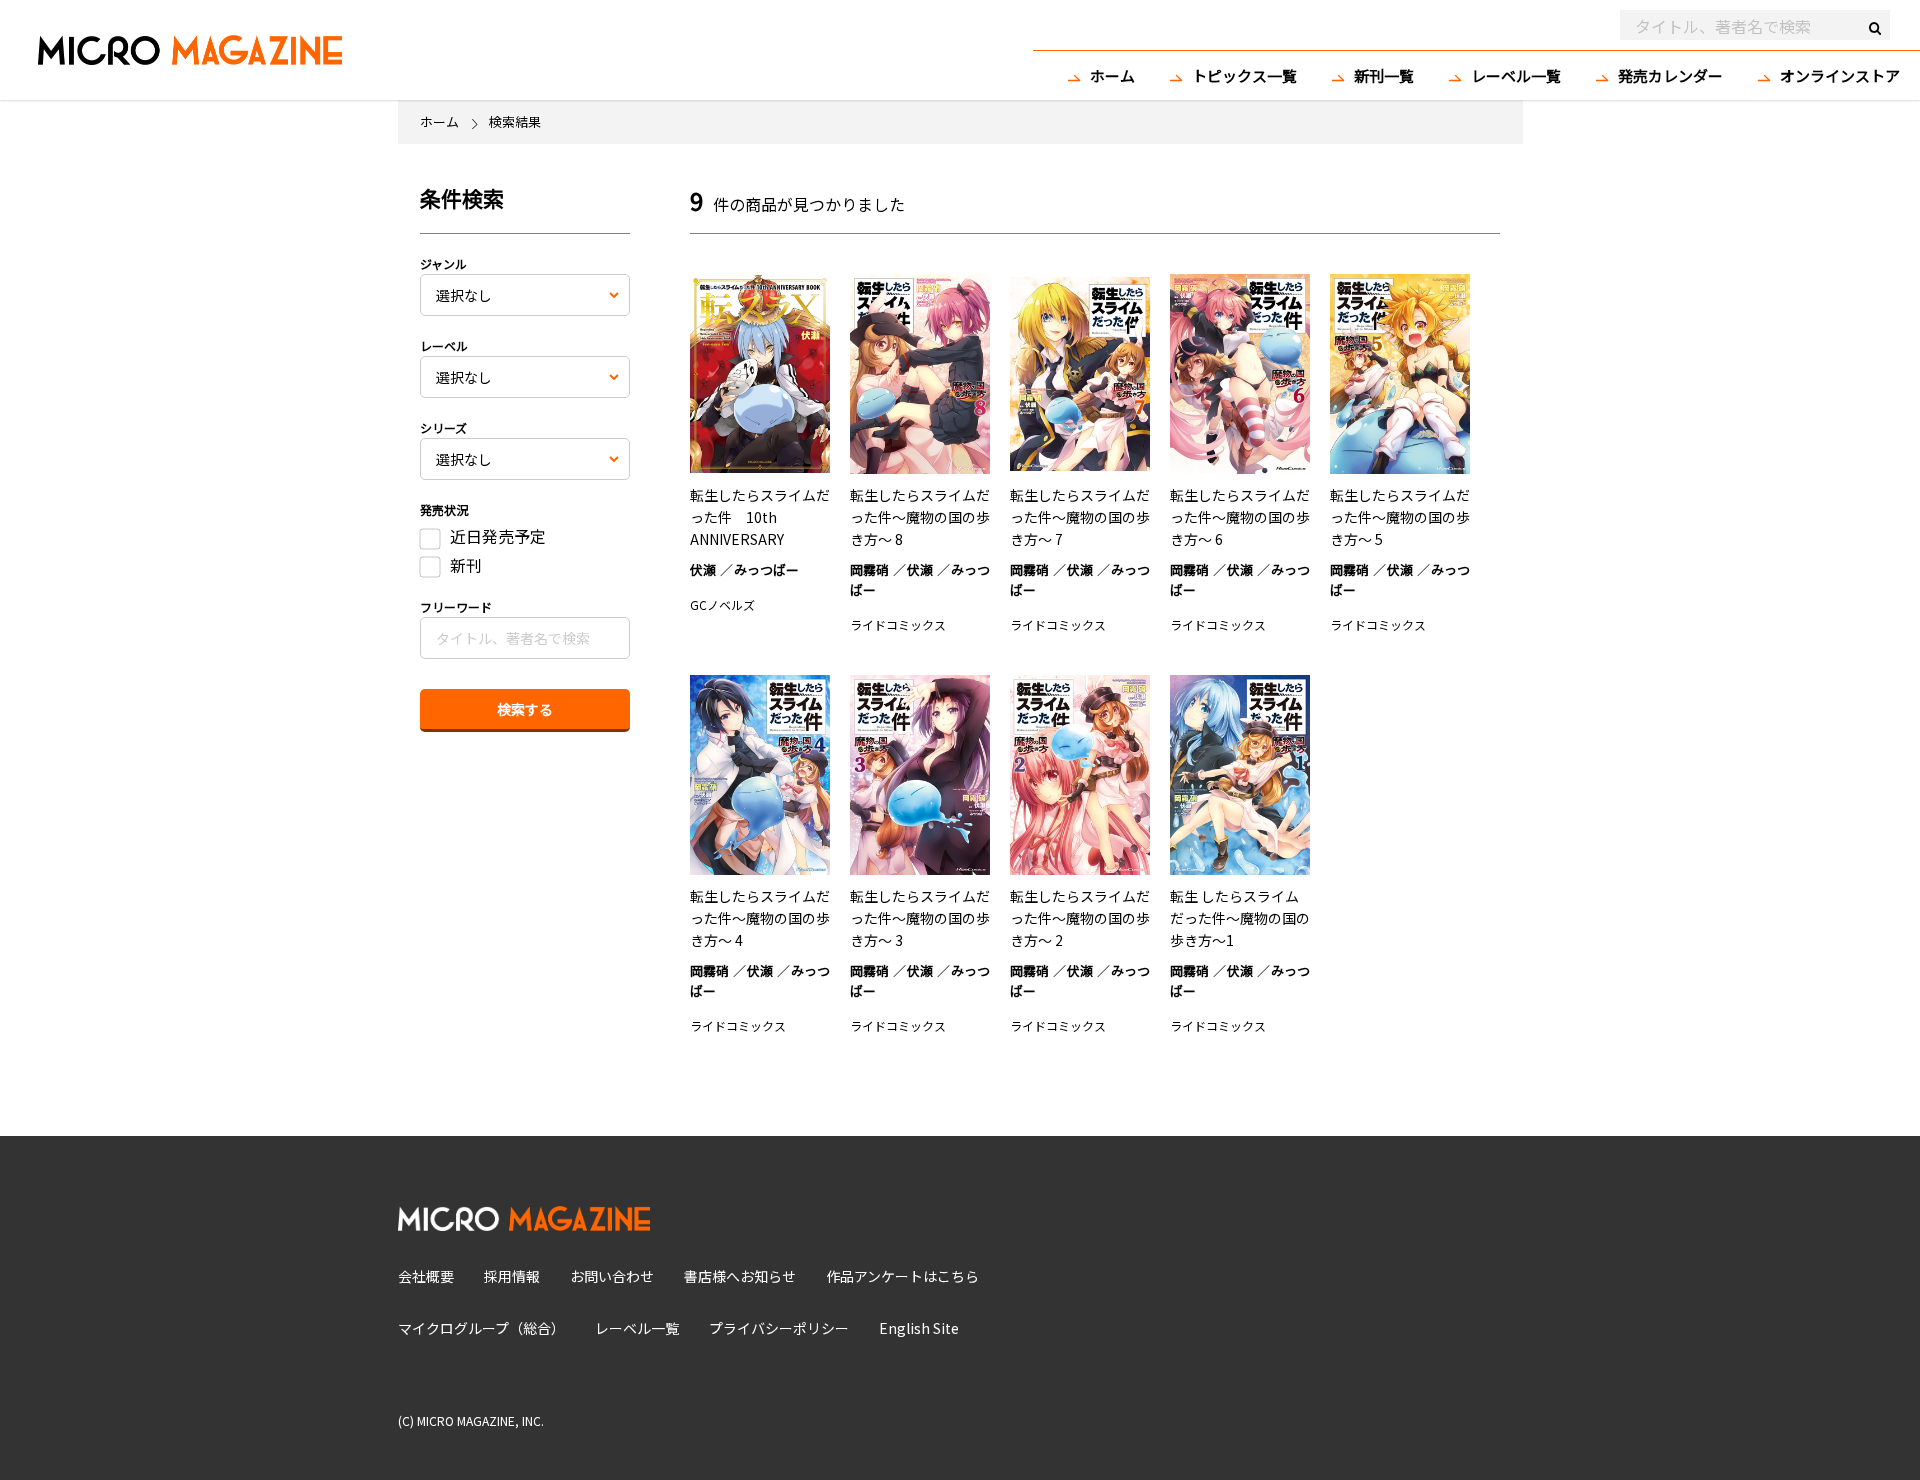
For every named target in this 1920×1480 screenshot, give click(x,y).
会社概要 (426, 1276)
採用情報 (512, 1276)
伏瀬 (703, 569)
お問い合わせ (612, 1276)
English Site (919, 1328)
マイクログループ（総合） (481, 1328)
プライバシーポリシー (779, 1328)
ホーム (1112, 75)
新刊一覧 (1384, 75)
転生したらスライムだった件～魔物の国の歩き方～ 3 (920, 918)
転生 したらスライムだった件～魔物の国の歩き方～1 (1240, 918)
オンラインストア (1840, 75)
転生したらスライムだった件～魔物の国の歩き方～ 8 (920, 517)
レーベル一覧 (1516, 75)
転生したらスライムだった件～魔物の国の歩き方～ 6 (1240, 517)
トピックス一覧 (1244, 75)
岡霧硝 (869, 569)
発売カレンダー (1670, 75)
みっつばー (766, 569)
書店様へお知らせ (740, 1276)
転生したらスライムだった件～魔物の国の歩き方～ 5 (1400, 517)
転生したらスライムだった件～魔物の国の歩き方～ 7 (1080, 517)
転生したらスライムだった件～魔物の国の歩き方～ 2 (1080, 918)
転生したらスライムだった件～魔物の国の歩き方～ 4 (760, 918)
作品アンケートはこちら (902, 1276)
